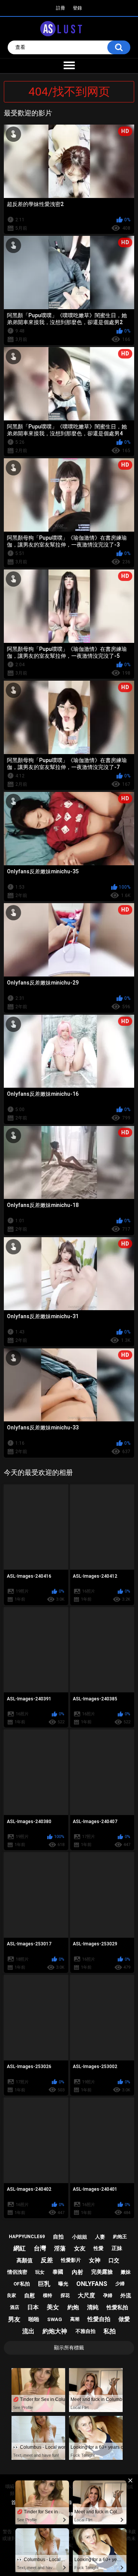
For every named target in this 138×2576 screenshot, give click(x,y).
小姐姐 (80, 2237)
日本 (33, 2307)
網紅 (20, 2248)
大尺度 (86, 2295)
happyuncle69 (27, 2237)
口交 (114, 2260)
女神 (95, 2260)
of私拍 (22, 2284)
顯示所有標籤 (69, 2348)
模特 (48, 2295)
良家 (11, 2295)
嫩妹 (126, 2272)
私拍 (110, 2331)
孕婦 (108, 2295)
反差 (47, 2260)
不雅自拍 (85, 2331)
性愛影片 (71, 2260)
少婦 (120, 2284)
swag (55, 2319)
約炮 (73, 2307)
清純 (93, 2307)
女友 (80, 2248)
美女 (53, 2307)
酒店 (15, 2307)
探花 (65, 2295)
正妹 (117, 2248)
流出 (28, 2331)
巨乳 (44, 2284)
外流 (126, 2295)
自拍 (58, 2237)
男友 (14, 2319)
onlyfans (92, 2284)
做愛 (124, 2319)
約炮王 (120, 2237)
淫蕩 (60, 2248)
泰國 (58, 2272)
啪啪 (34, 2319)
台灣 (40, 2248)
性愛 (99, 2248)
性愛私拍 (117, 2307)
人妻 (100, 2237)
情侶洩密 (17, 2272)
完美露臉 (102, 2272)
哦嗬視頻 (12, 2490)
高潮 (75, 2319)
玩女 (40, 2272)
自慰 (30, 2295)
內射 (77, 2272)
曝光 (63, 2284)
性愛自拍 (99, 2319)
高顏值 (25, 2260)
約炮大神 (55, 2331)
